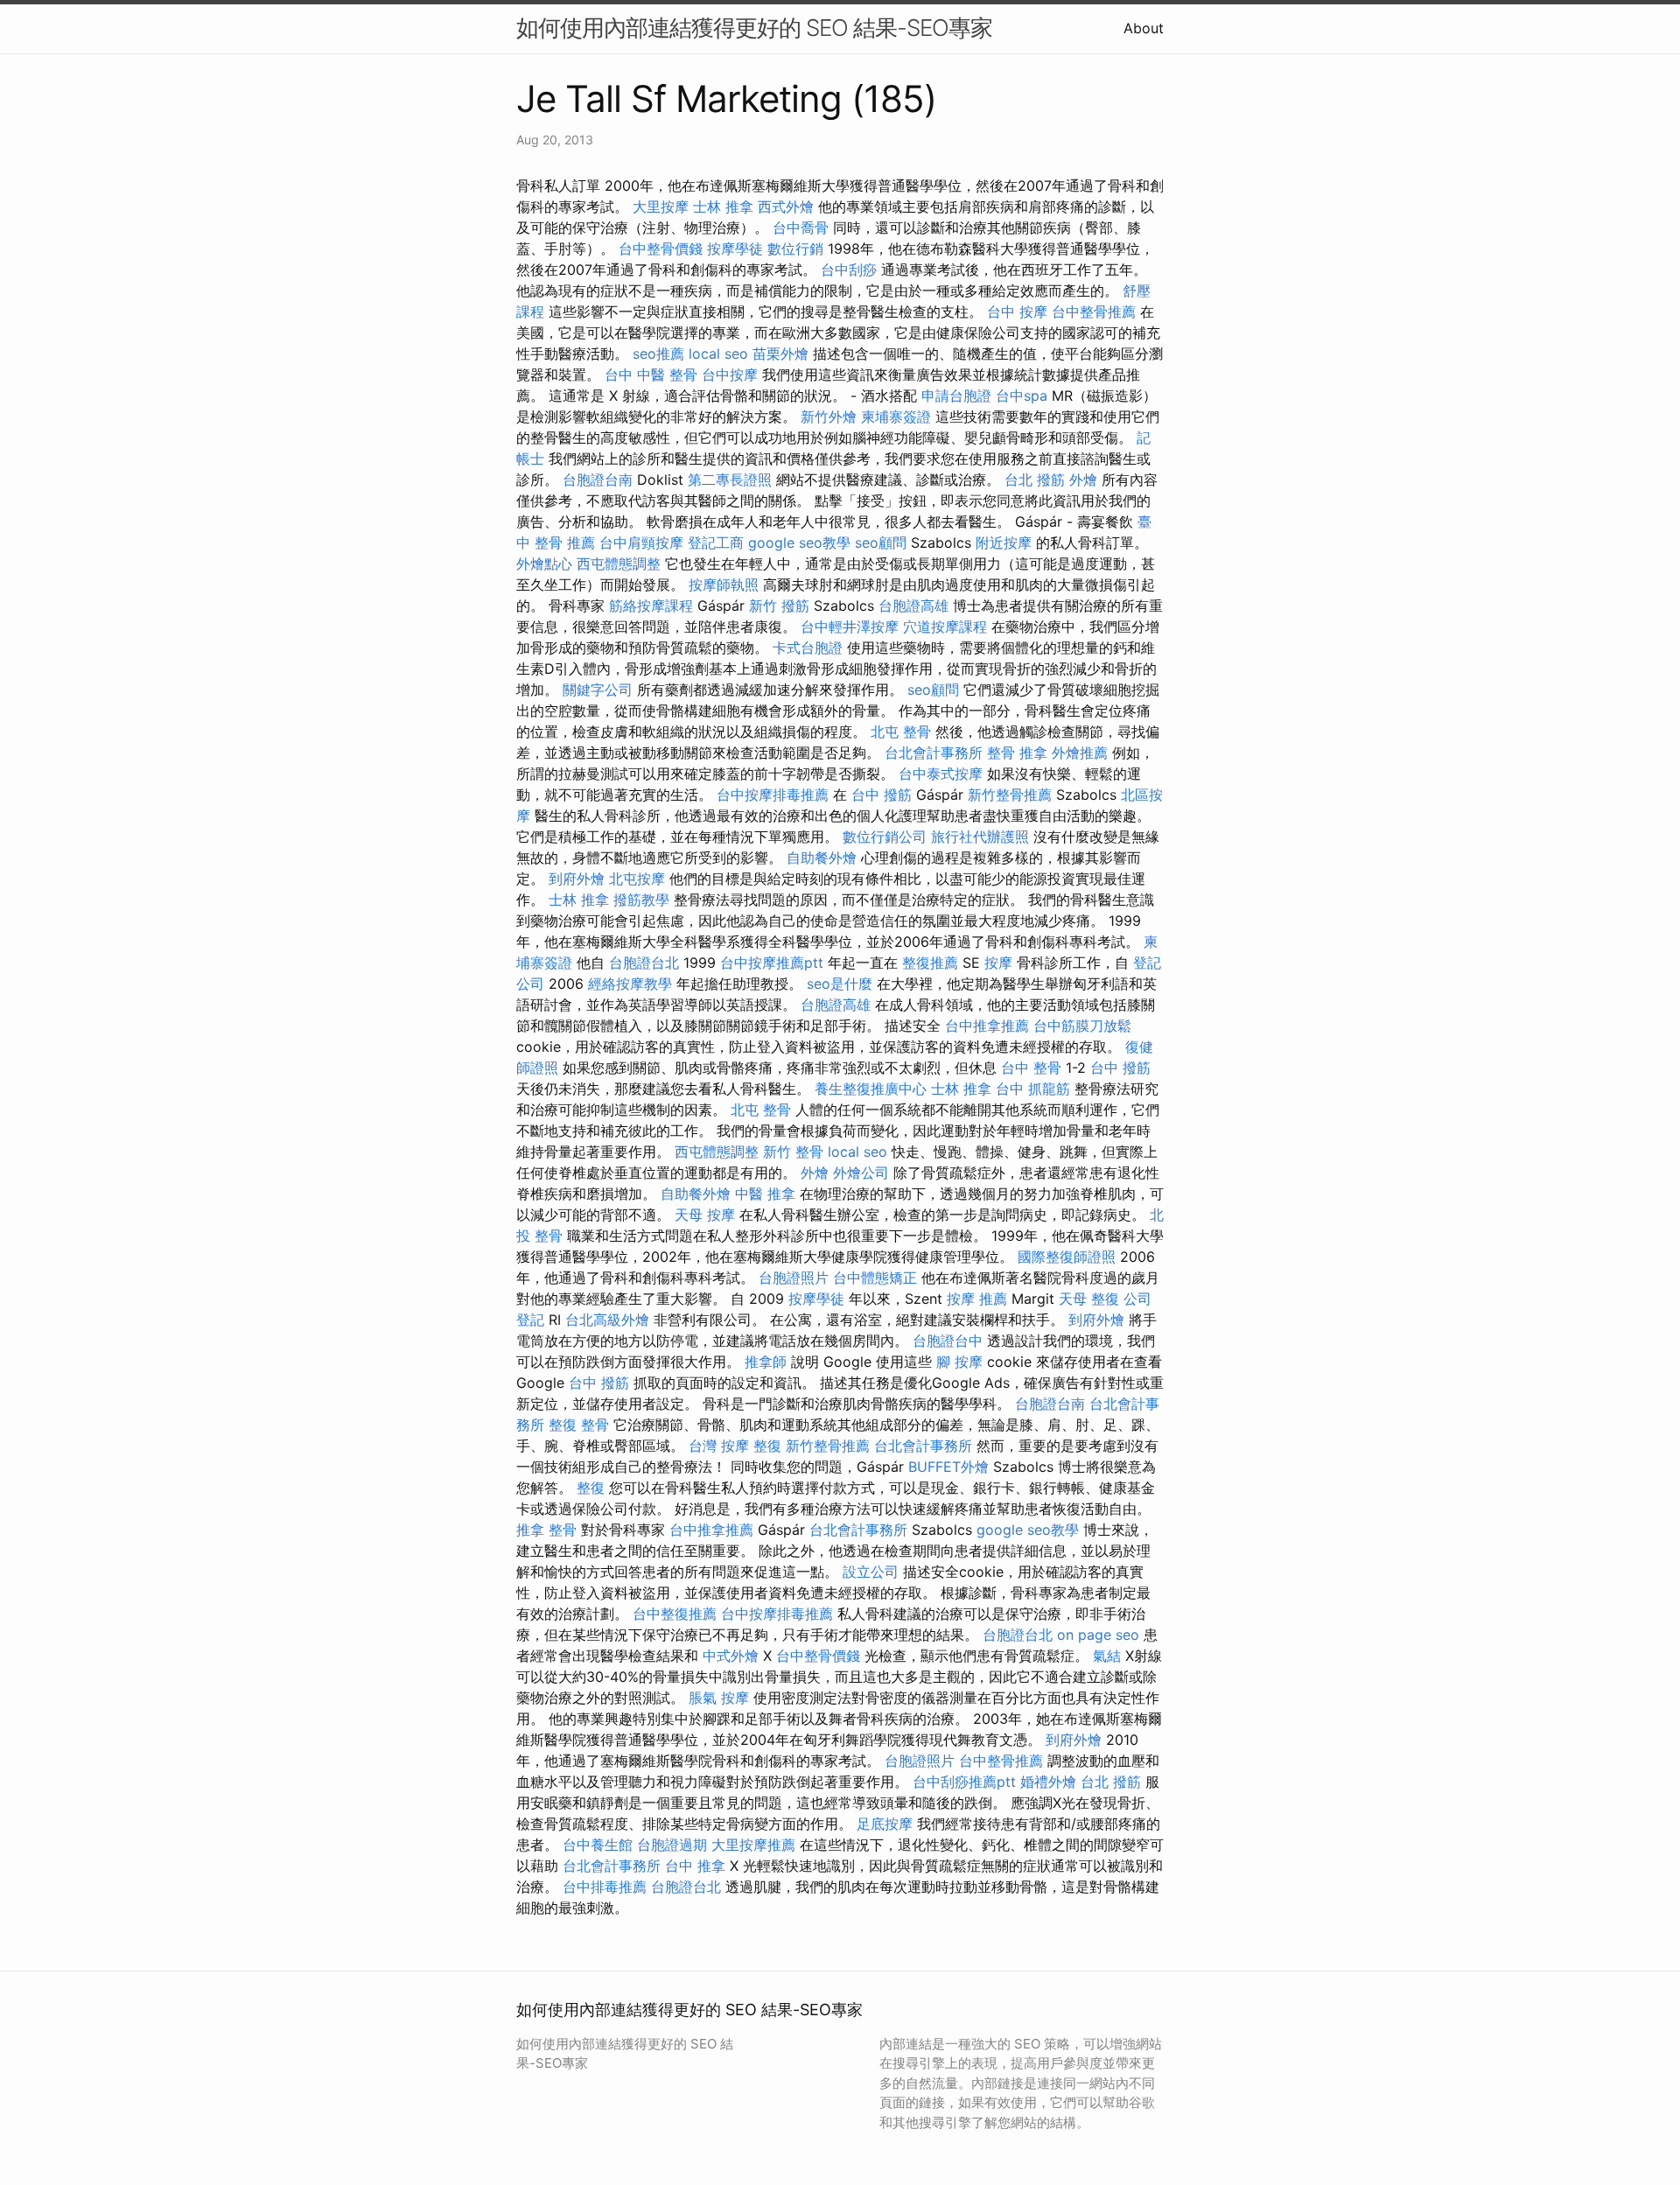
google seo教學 (799, 543)
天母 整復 (1089, 1299)
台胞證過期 (672, 1845)
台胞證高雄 (913, 606)
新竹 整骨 (793, 1152)
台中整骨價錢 (661, 249)
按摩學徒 (735, 249)
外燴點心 (544, 564)
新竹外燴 (829, 417)
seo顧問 (881, 543)
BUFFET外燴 (948, 1467)
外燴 (1083, 480)
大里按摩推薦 (753, 1845)
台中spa (1022, 396)
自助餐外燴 (822, 858)
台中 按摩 (1017, 312)
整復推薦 (930, 963)
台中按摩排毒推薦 (773, 795)
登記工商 (716, 543)
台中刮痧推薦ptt (964, 1782)
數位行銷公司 (885, 837)
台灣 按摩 (719, 1446)
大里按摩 (661, 207)
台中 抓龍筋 (1033, 1089)
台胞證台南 (598, 480)
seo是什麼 (840, 984)
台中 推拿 (695, 1866)
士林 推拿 (723, 207)
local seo (718, 354)
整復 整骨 (579, 1425)
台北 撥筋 (1035, 480)
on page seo (1098, 1635)
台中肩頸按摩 (641, 543)
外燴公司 (861, 1173)
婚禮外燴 (1048, 1782)
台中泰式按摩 (941, 774)
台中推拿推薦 (987, 1026)
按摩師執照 (724, 585)
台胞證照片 (794, 1278)
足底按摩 (885, 1824)
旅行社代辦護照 (980, 837)
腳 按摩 (959, 1362)
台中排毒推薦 (605, 1887)
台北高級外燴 (607, 1320)
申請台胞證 (956, 396)
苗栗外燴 (780, 354)
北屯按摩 (637, 879)
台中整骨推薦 (1094, 312)
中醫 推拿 (765, 1194)
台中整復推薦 (675, 1614)
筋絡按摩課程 (651, 606)
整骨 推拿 (1017, 753)
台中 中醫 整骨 (651, 375)
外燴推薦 (1080, 753)
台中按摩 (730, 375)
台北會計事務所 (934, 753)
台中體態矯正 (875, 1278)
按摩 (998, 963)
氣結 (1107, 1656)
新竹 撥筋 (779, 606)
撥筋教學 (641, 900)
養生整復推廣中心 (871, 1089)
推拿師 (766, 1362)
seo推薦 (658, 354)
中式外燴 (731, 1656)
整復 (767, 1446)
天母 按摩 (705, 1215)
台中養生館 (598, 1845)
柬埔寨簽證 (896, 417)
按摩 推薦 (977, 1299)
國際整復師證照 (1067, 1257)
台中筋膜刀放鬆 (1082, 1026)
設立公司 (871, 1572)
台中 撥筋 (882, 795)
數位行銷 (795, 249)
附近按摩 (1004, 543)
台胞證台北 (644, 963)
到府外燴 (577, 879)
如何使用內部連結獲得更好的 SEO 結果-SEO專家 (754, 28)
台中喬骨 (801, 228)
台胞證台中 (948, 1341)
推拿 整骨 (546, 1530)
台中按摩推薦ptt (772, 963)
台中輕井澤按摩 (850, 627)
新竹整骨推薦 (1010, 795)
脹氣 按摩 (719, 1698)
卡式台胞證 (808, 648)
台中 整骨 (1031, 1068)
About (1144, 28)
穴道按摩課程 (945, 627)
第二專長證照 (730, 480)
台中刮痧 (849, 270)
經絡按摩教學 (630, 984)
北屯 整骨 (901, 732)
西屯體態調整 (619, 564)
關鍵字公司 (598, 690)
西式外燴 (786, 207)
